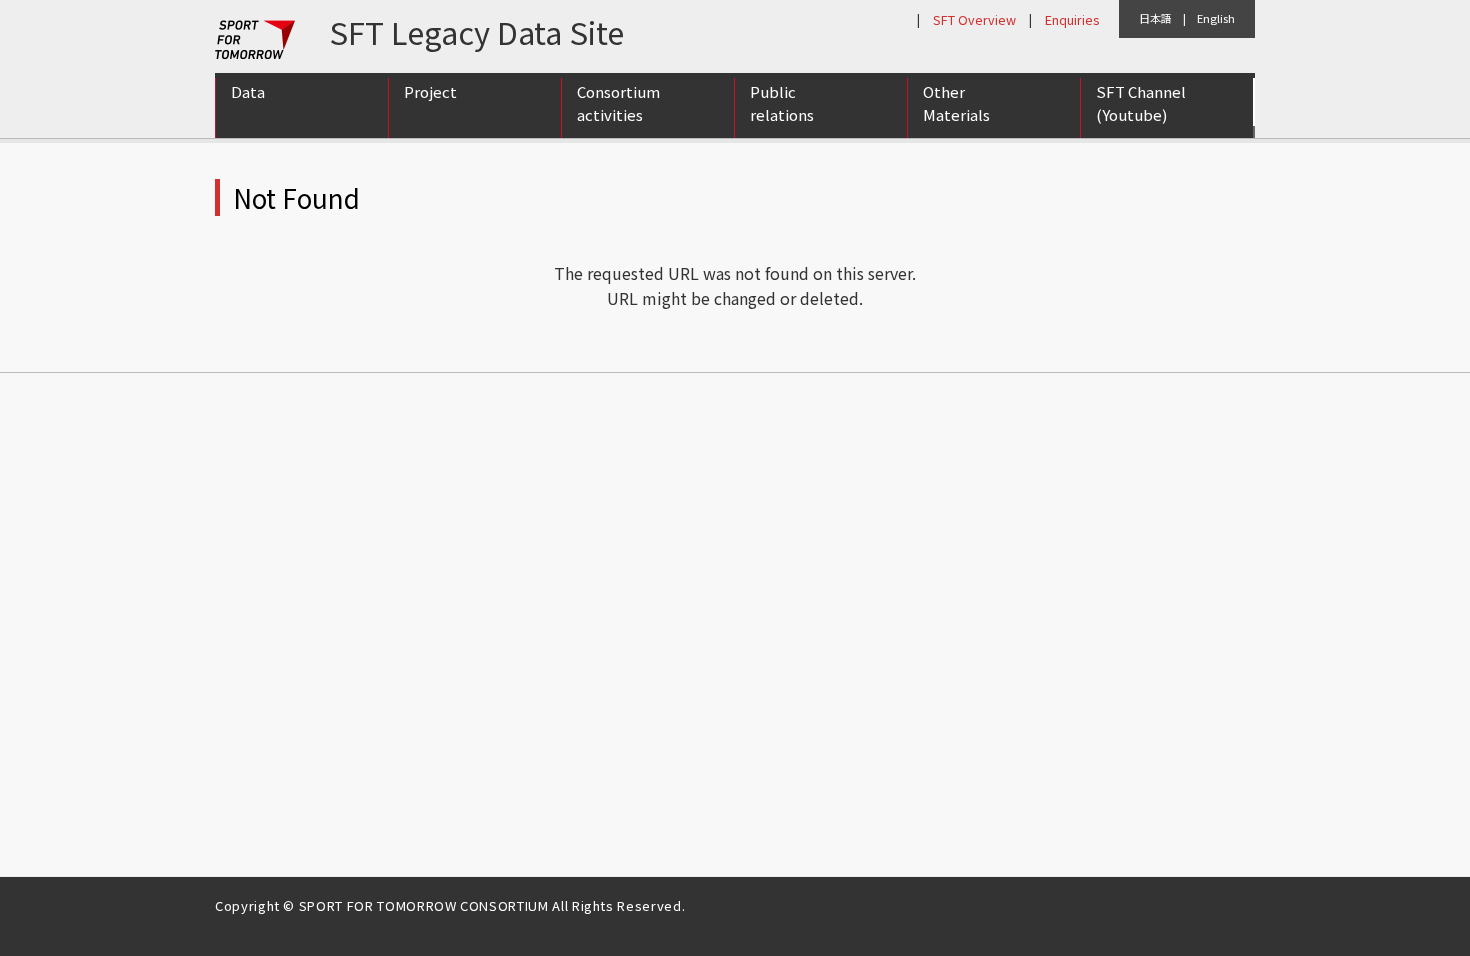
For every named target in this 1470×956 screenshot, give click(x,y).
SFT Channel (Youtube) (1141, 103)
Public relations (782, 103)
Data (248, 91)
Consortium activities (618, 103)
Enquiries (1072, 19)
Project (430, 91)
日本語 (1155, 18)
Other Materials (956, 103)
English (1216, 18)
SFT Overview (974, 19)
